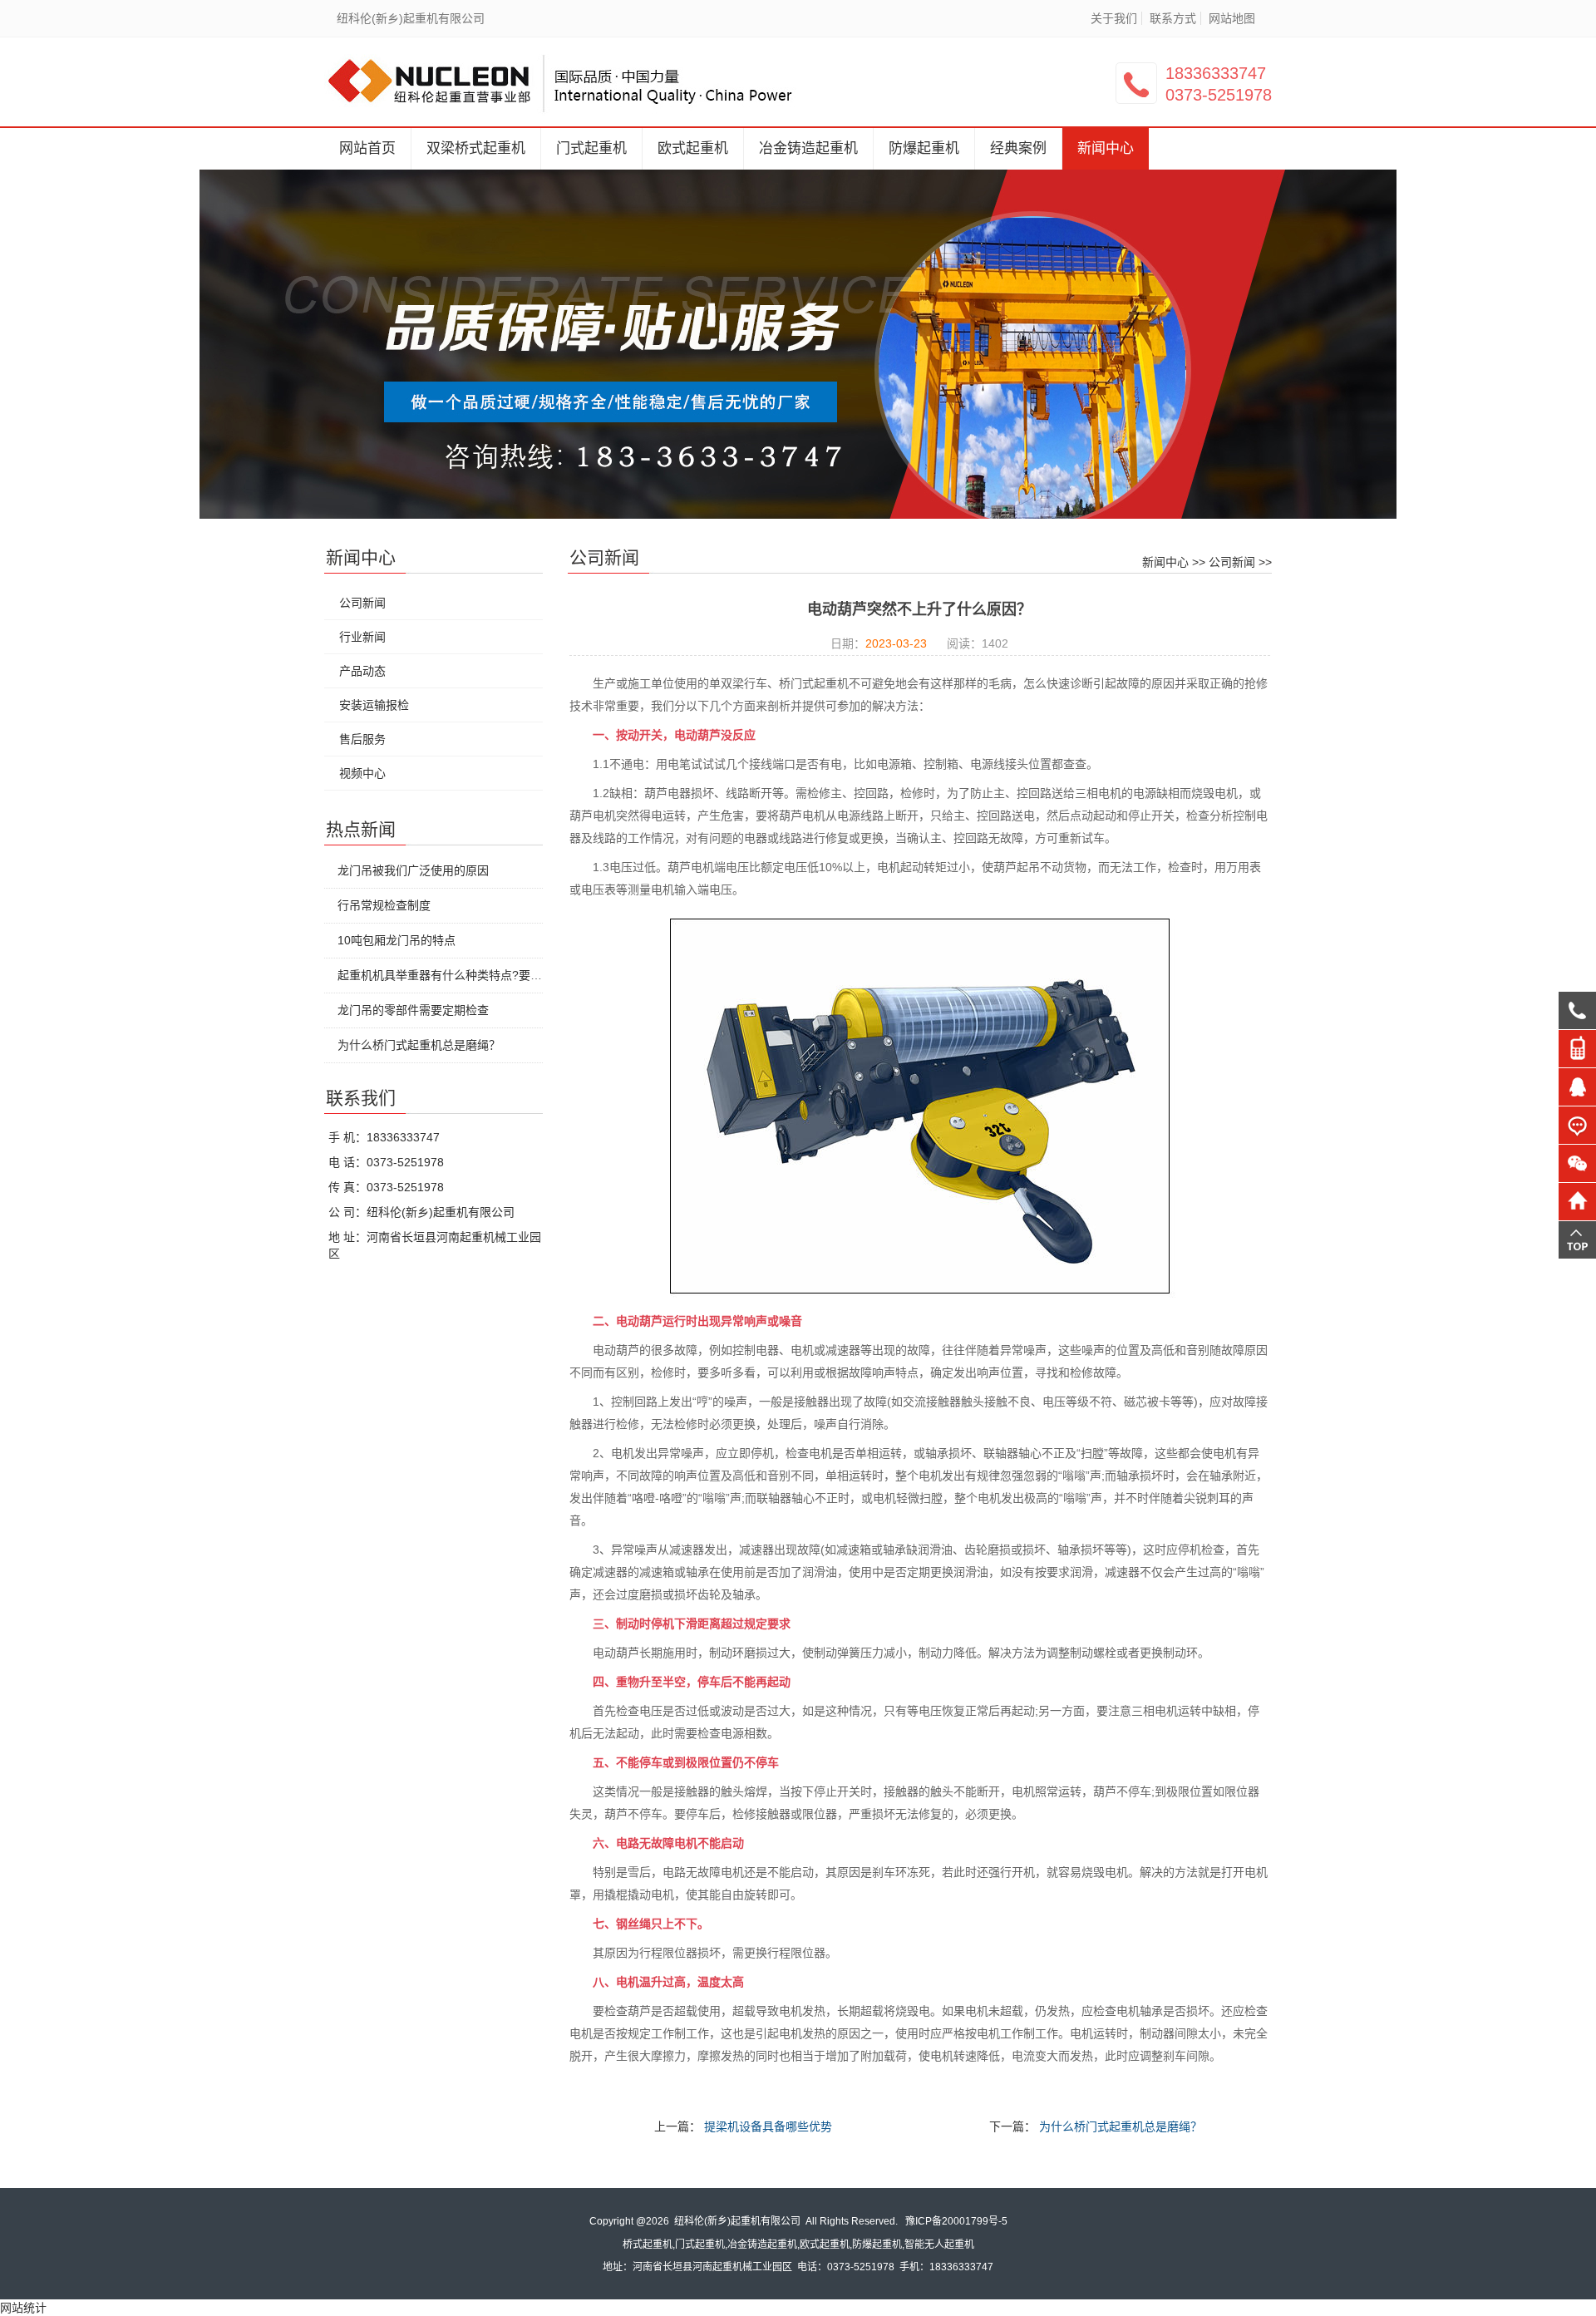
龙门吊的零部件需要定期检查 (413, 1010)
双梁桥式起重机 (476, 148)
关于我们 (1114, 18)
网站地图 (1232, 18)
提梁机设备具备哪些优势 (768, 2126)
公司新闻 (1232, 562)
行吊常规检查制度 (384, 905)
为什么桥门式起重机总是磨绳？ (1121, 2126)
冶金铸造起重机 (808, 148)
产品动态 (362, 671)
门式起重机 (591, 148)
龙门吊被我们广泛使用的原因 (413, 870)
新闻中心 (1106, 148)
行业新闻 (362, 637)
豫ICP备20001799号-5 (956, 2221)
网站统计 (23, 2308)
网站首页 (367, 148)
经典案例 (1018, 148)
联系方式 (1173, 18)
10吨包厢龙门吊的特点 (397, 940)
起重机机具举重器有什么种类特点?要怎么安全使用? (472, 975)
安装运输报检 (374, 705)
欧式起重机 (693, 148)
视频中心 (362, 773)
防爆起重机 (924, 148)
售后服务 (362, 739)
